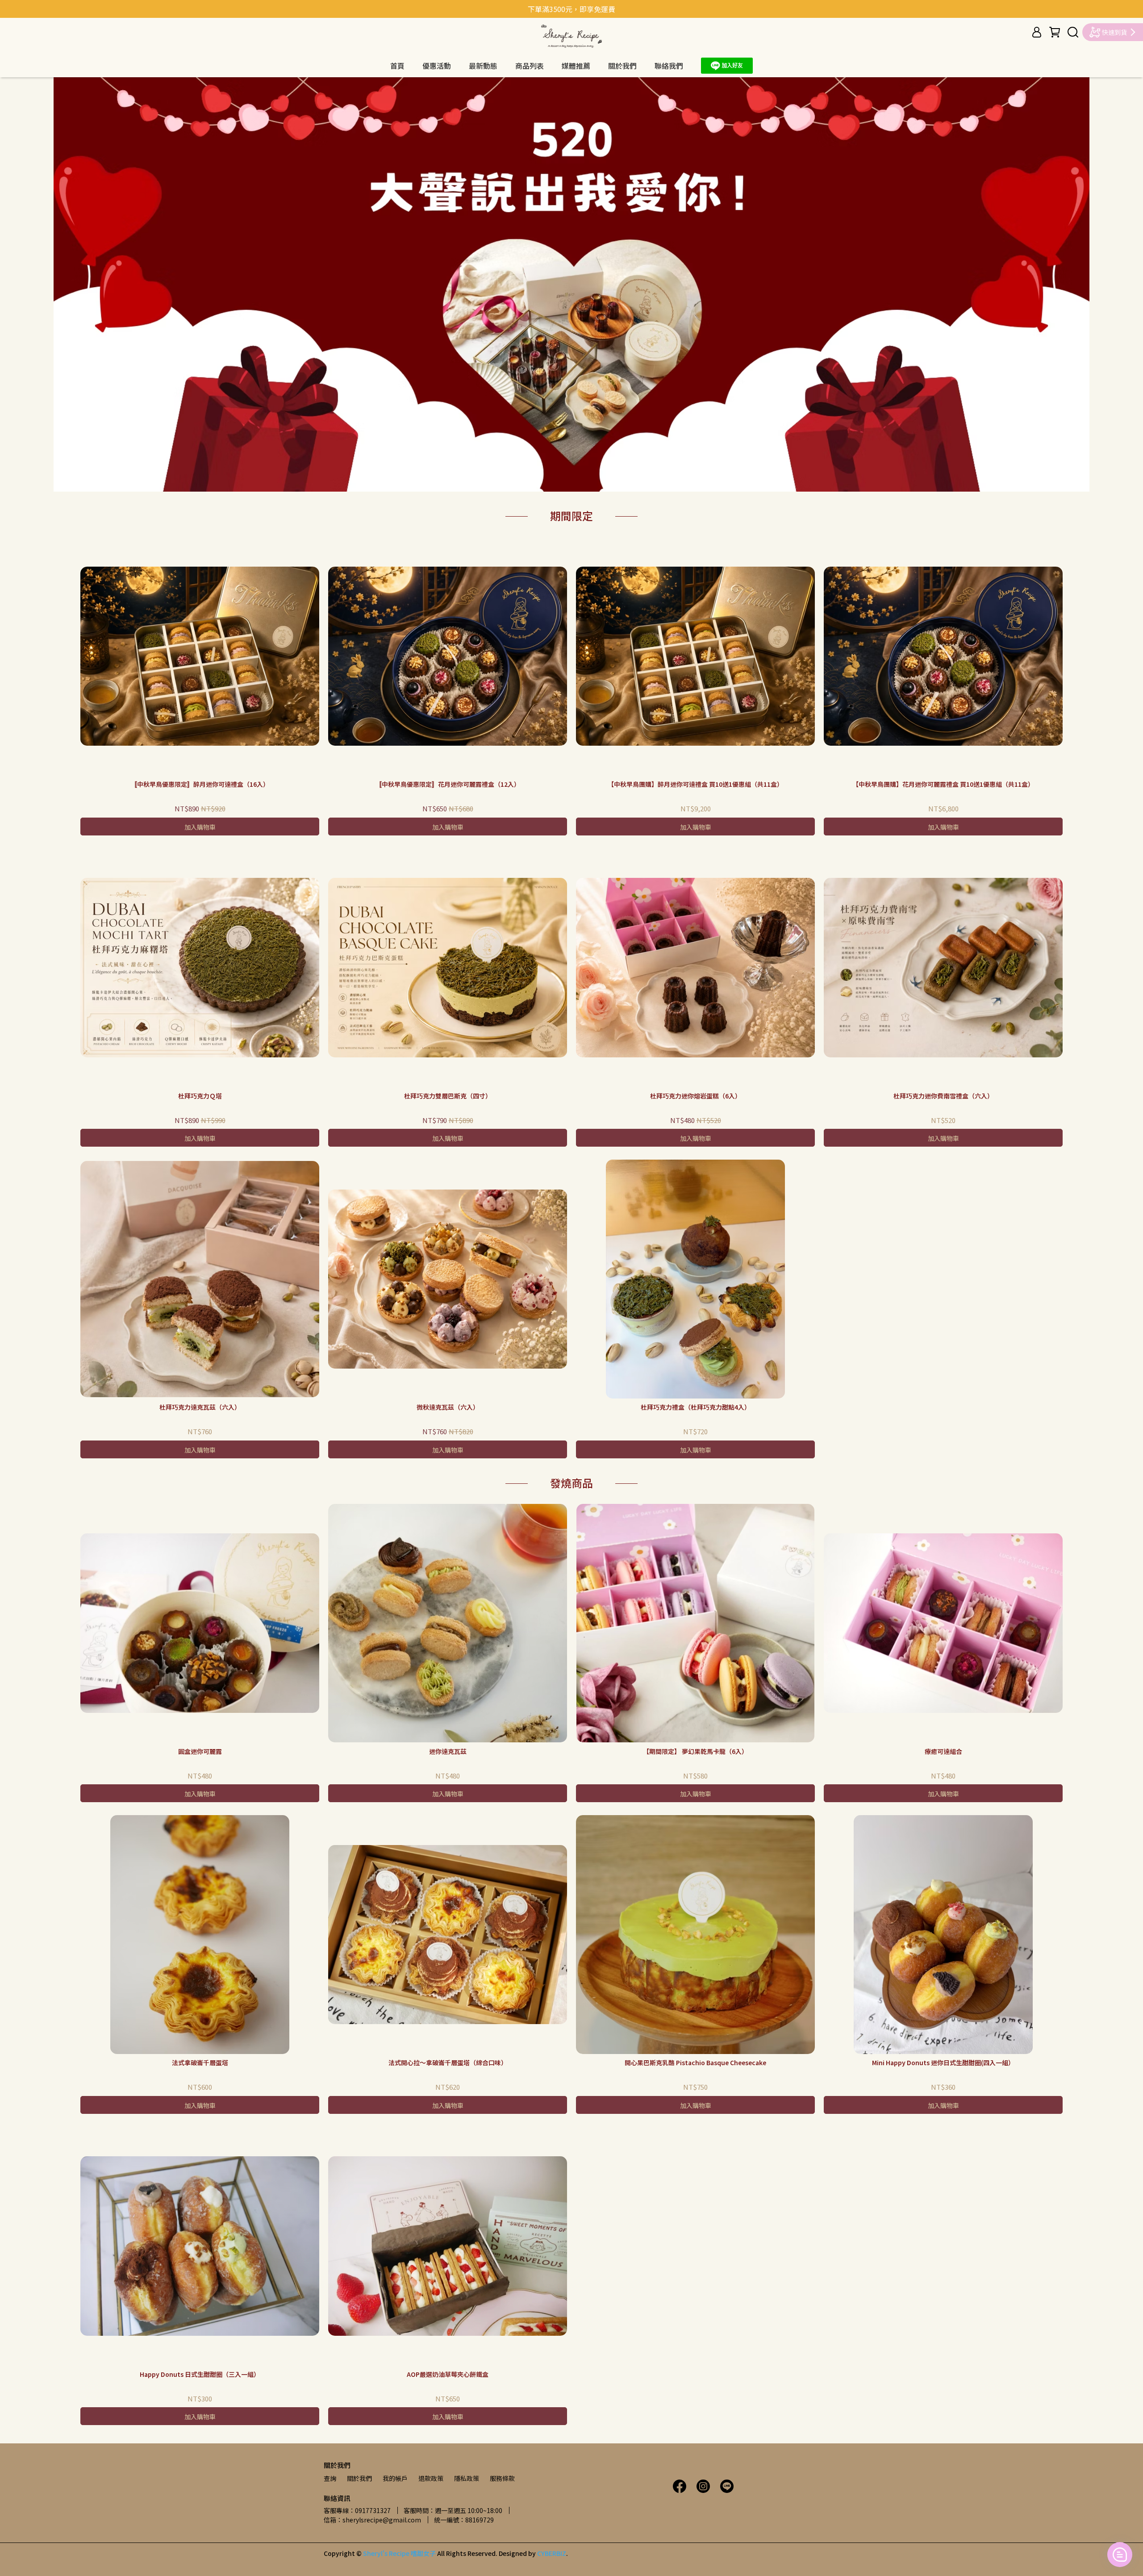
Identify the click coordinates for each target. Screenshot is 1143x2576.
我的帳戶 (395, 2478)
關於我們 (622, 66)
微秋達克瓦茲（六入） (448, 1407)
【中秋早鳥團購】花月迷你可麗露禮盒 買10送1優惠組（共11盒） (943, 784)
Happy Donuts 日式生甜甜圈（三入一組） (200, 2374)
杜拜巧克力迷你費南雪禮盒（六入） (943, 1096)
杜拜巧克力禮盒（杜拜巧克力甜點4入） (696, 1407)
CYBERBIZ (552, 2553)
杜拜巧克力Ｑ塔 (200, 1096)
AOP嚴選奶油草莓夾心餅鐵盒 (448, 2374)
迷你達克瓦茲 (448, 1751)
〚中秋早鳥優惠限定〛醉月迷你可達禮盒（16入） (200, 784)
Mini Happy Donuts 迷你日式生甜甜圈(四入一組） (943, 2062)
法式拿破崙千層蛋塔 (200, 2062)
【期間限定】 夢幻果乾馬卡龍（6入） (695, 1751)
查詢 (330, 2478)
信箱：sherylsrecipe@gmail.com (372, 2520)
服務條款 (502, 2478)
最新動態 (483, 66)
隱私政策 (467, 2478)
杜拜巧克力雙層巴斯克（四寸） (448, 1096)
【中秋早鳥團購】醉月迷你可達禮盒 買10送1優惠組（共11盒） (695, 784)
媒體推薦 (576, 66)
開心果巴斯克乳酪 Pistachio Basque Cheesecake (695, 2062)
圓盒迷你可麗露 (200, 1751)
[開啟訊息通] (1120, 2555)
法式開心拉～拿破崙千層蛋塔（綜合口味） (448, 2062)
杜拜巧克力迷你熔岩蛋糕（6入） (696, 1096)
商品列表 (530, 66)
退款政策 (431, 2478)
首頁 (397, 66)
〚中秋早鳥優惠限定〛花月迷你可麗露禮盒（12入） (448, 784)
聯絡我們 (669, 66)
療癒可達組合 (943, 1751)
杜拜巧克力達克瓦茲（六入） (200, 1407)
